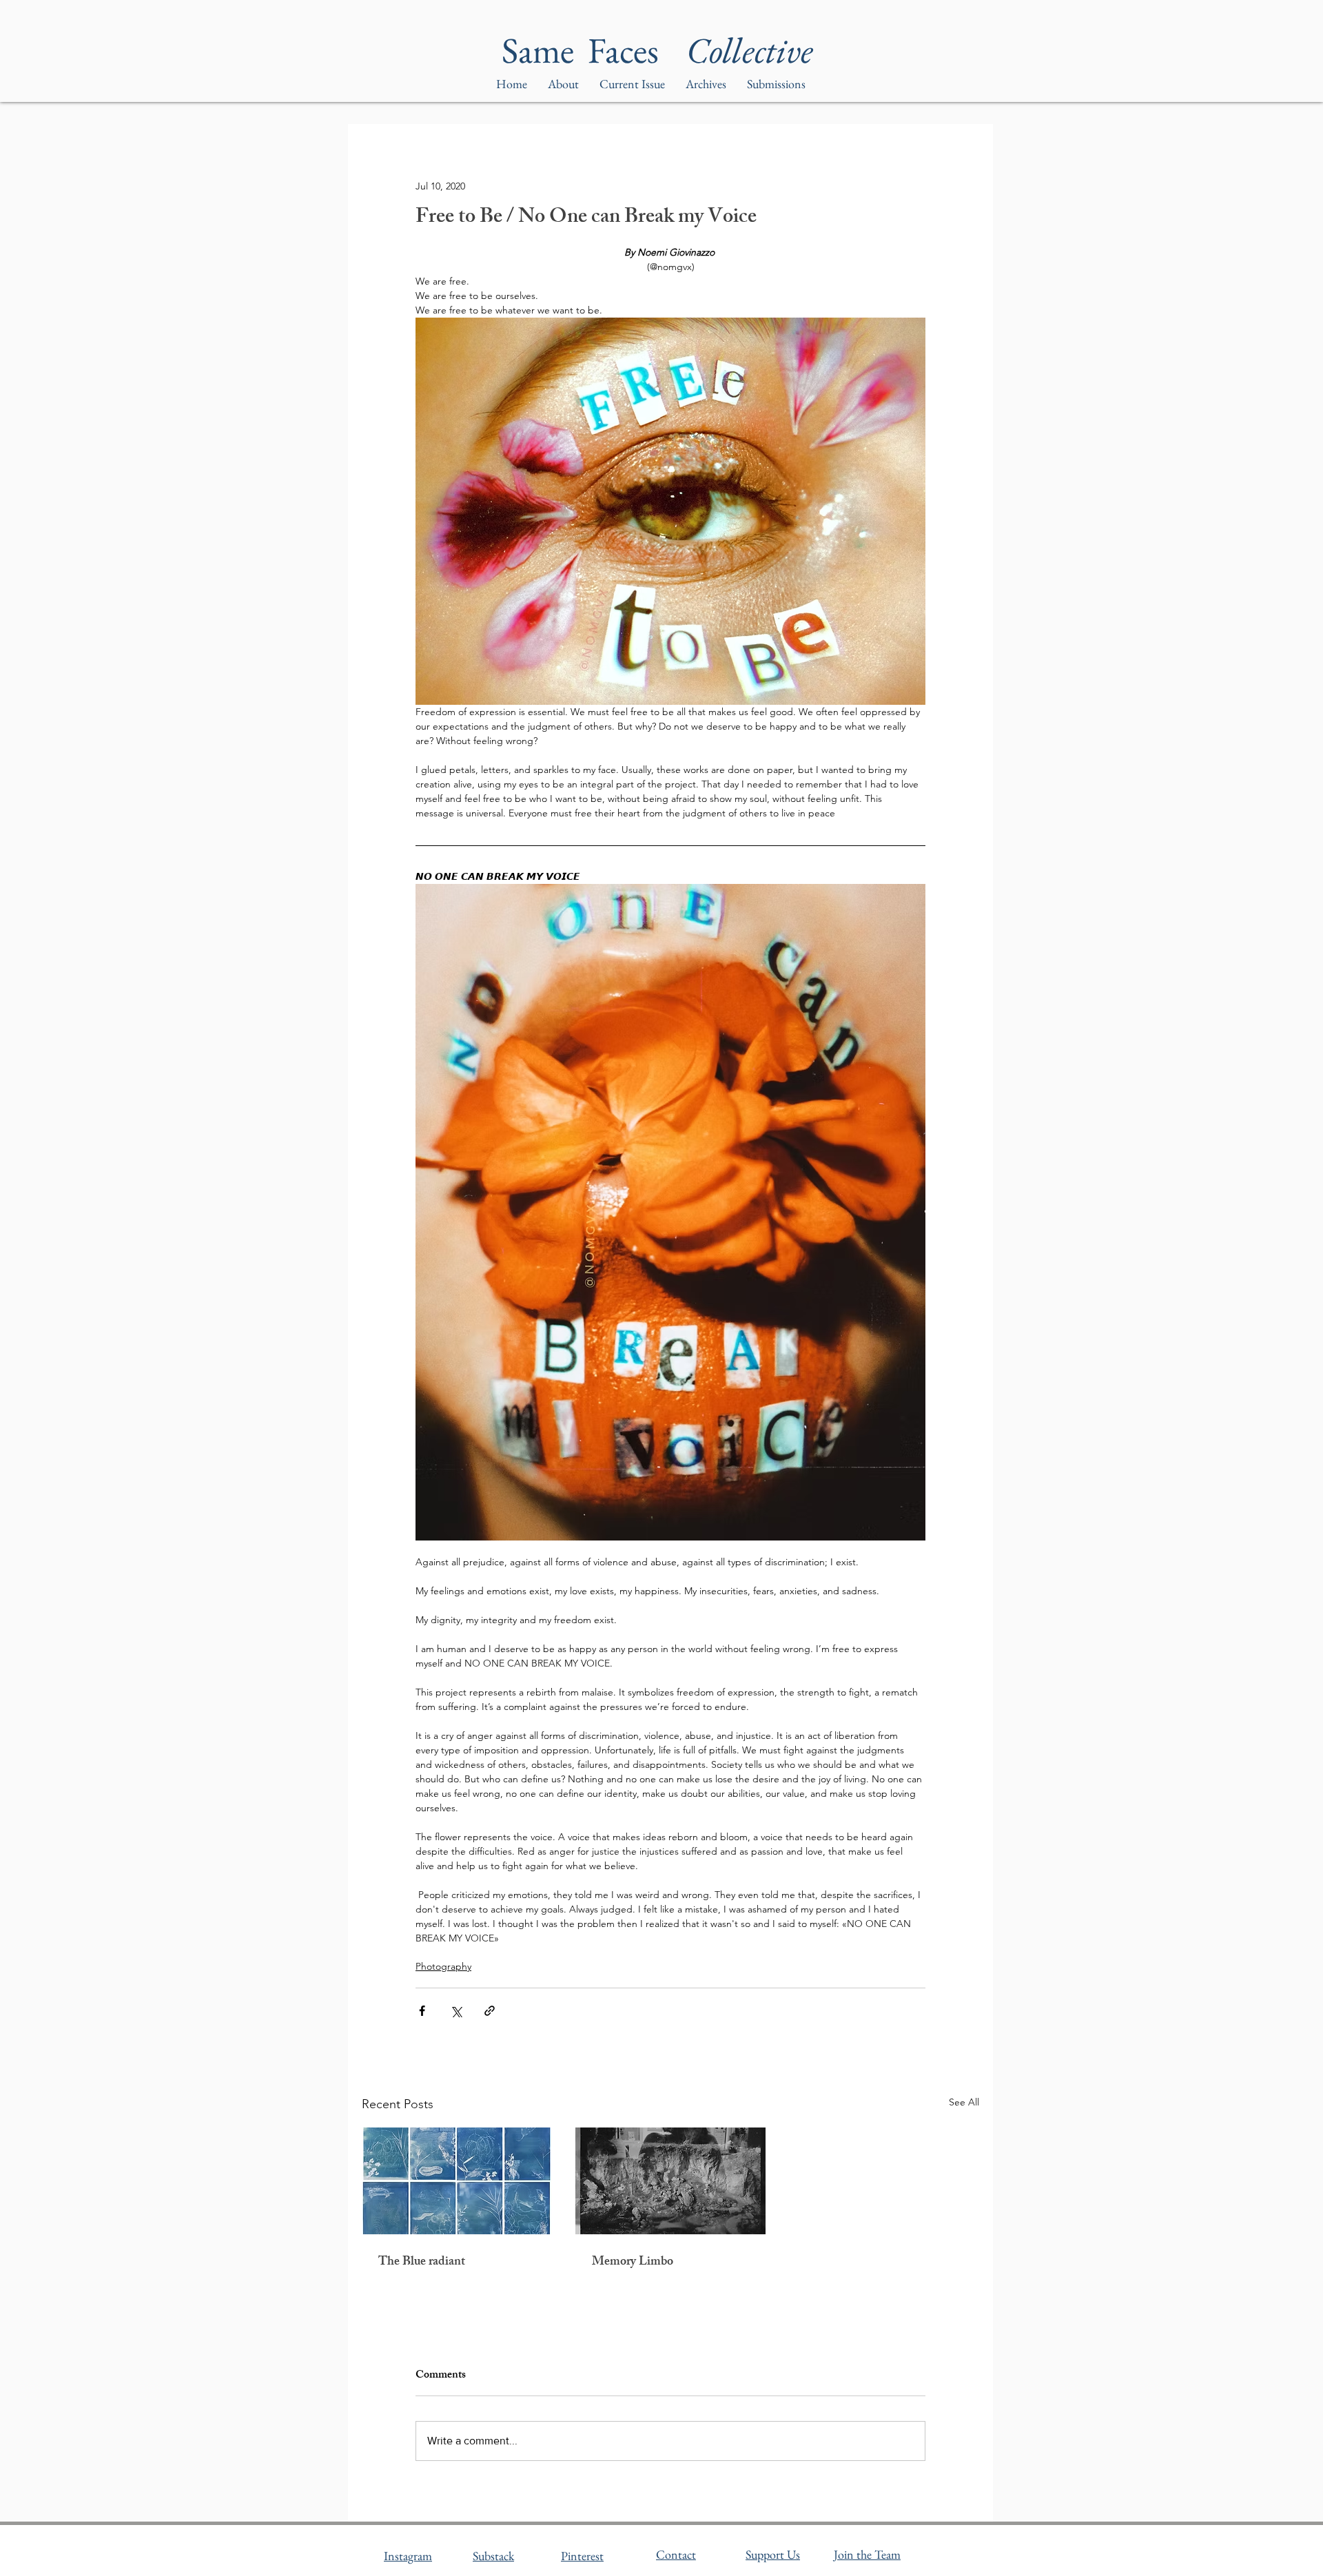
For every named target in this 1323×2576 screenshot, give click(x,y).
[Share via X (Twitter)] (456, 2011)
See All (964, 2102)
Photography (443, 1966)
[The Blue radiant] (457, 2181)
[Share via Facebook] (422, 2011)
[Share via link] (490, 2011)
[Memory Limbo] (670, 2181)
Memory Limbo (633, 2263)
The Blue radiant (422, 2263)
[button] (706, 84)
